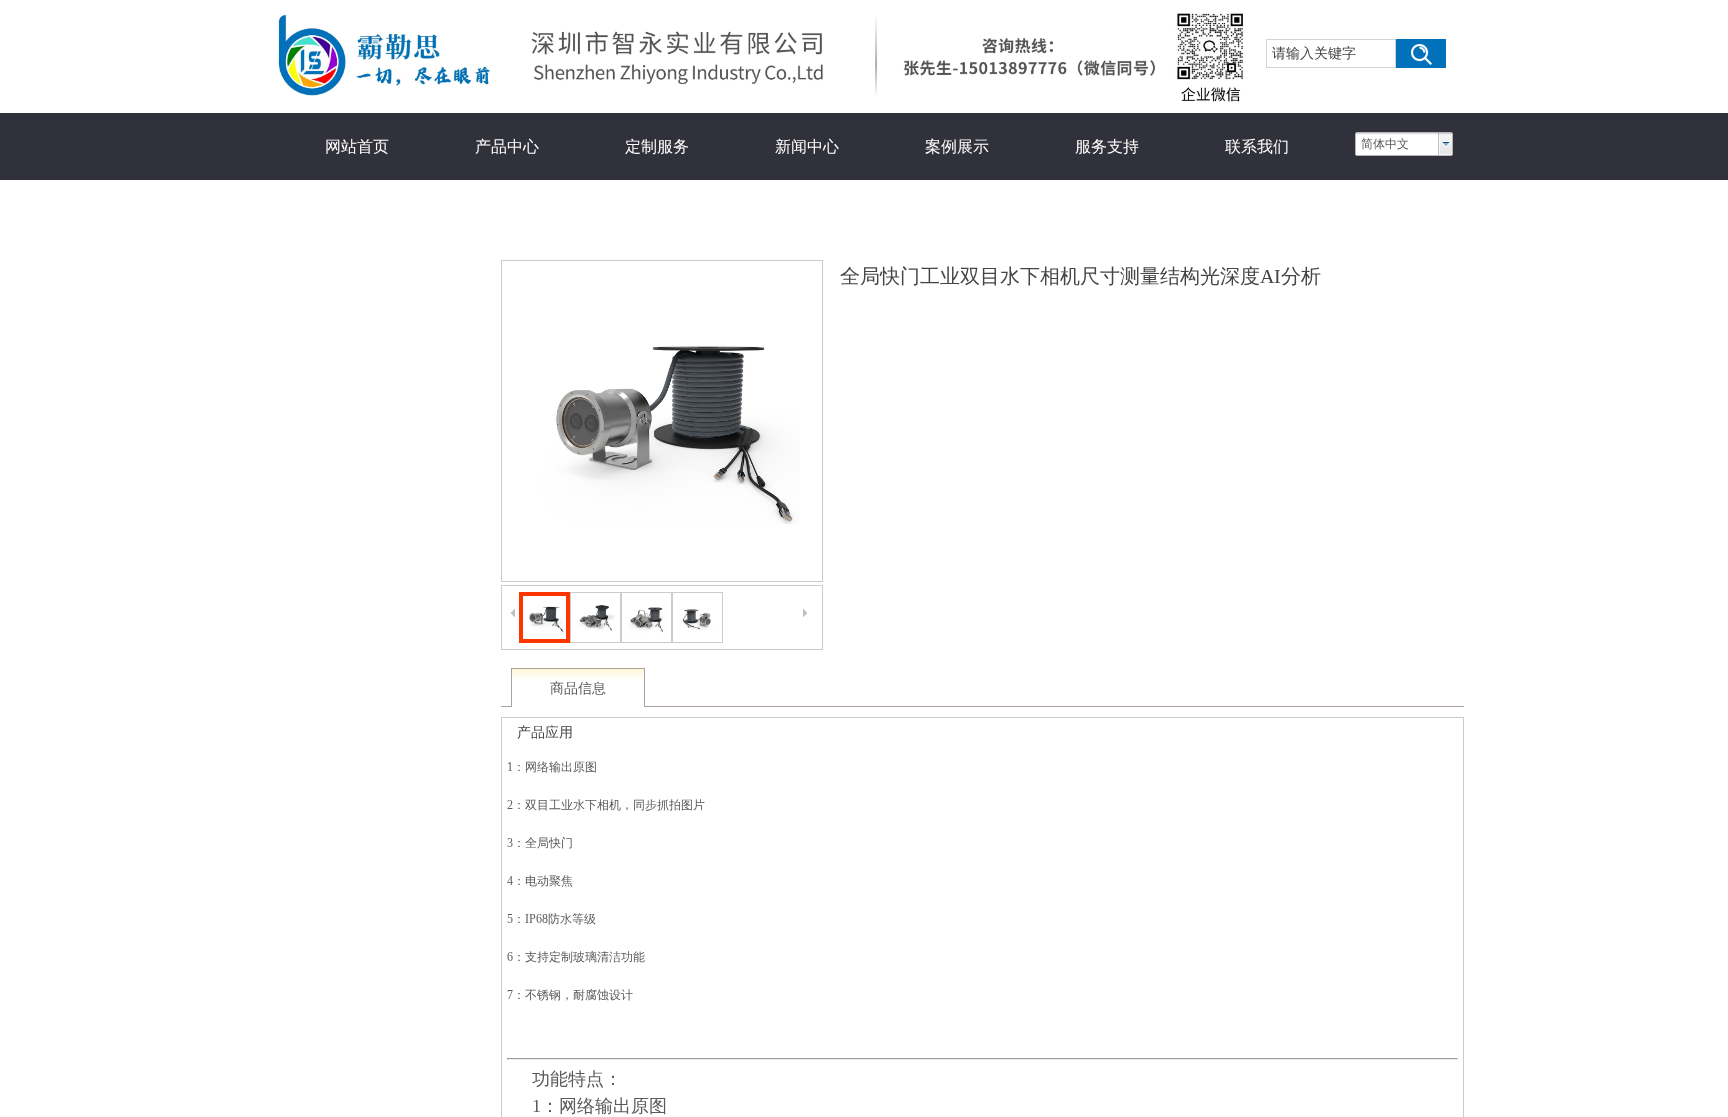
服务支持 (1107, 146)
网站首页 (357, 146)
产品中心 (507, 146)
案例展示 (957, 146)
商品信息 (578, 688)
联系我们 (1257, 146)
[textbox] (1331, 53)
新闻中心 (807, 146)
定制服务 (657, 146)
